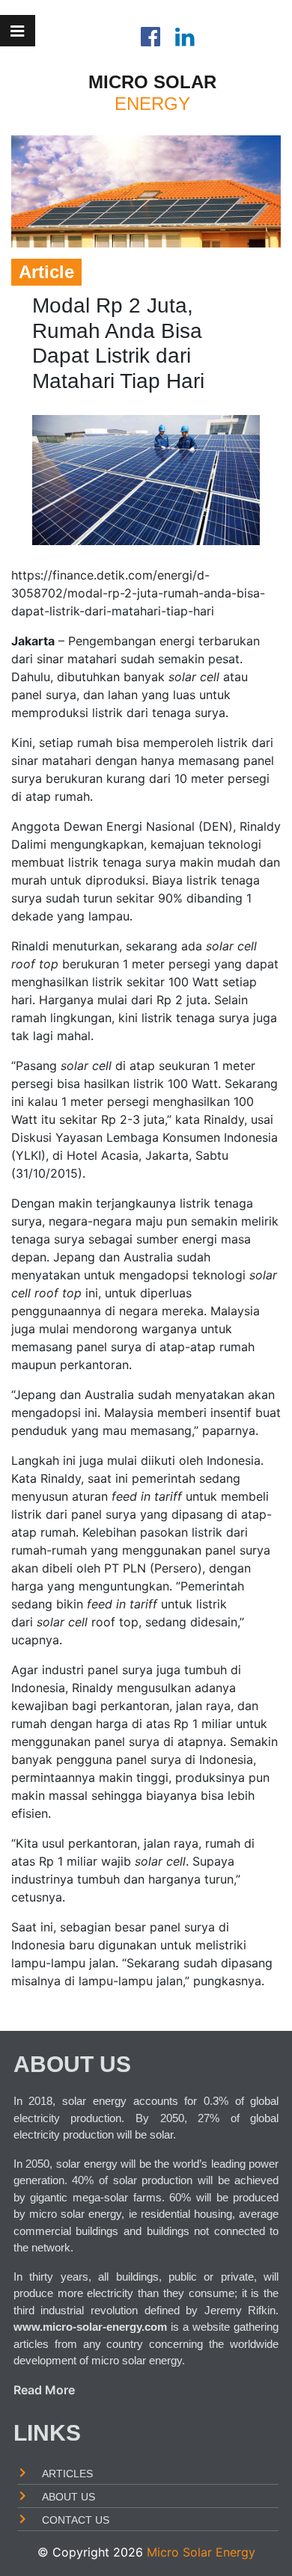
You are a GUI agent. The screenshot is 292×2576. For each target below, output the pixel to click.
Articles (67, 2473)
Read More (44, 2390)
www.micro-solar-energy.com (90, 2326)
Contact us (76, 2520)
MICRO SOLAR (152, 82)
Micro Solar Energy (201, 2552)
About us (69, 2496)
